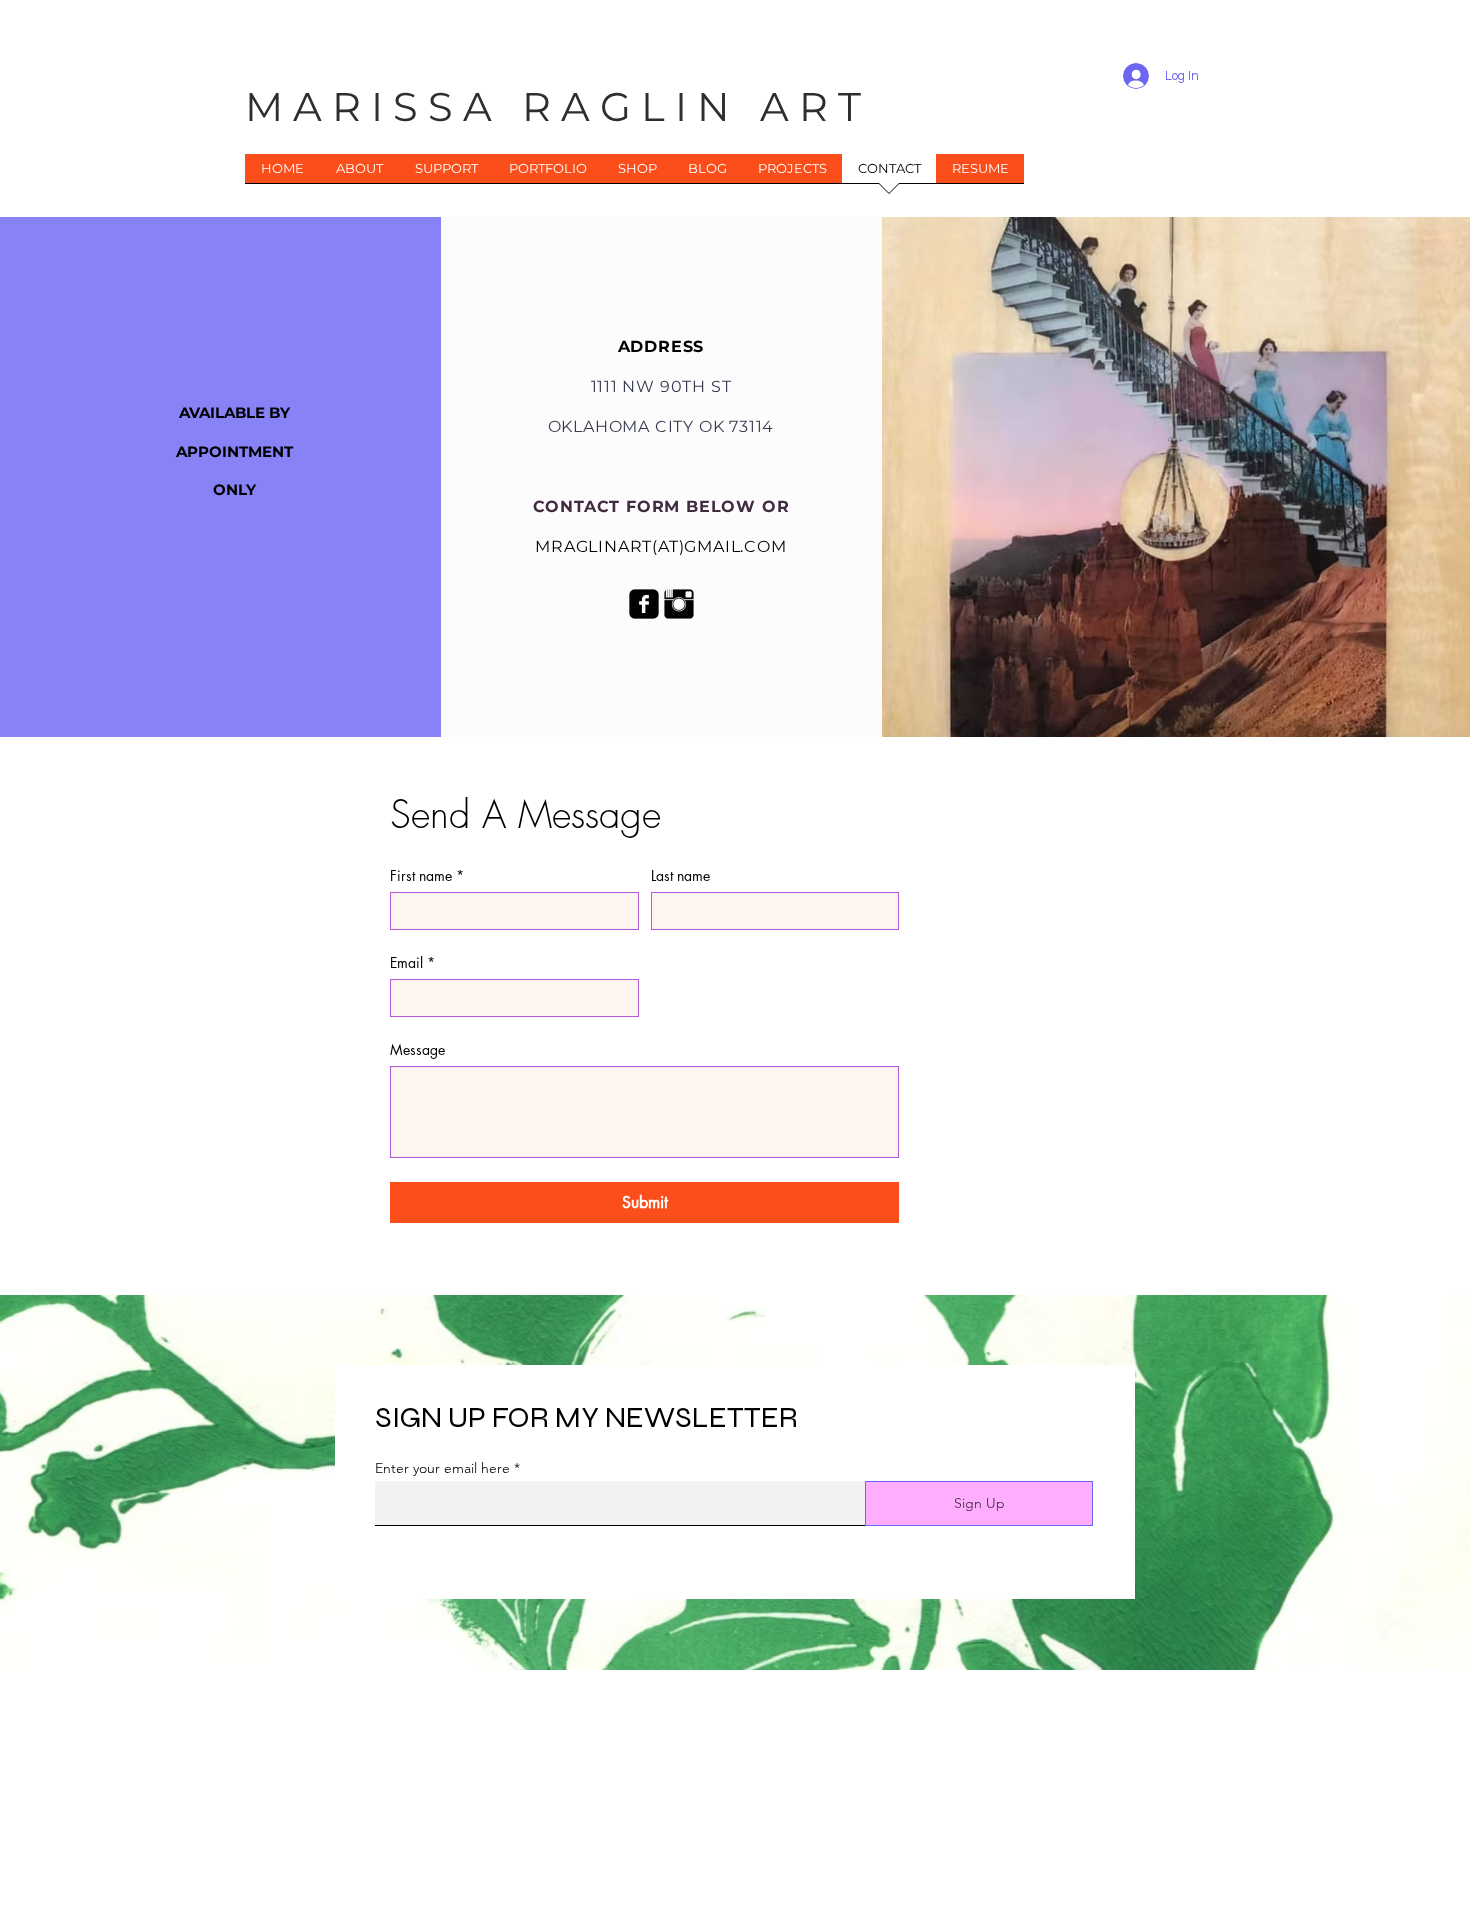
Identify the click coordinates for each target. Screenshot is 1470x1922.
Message (417, 1049)
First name (427, 875)
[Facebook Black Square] (644, 604)
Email (412, 962)
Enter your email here (442, 1468)
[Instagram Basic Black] (679, 604)
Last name (680, 875)
